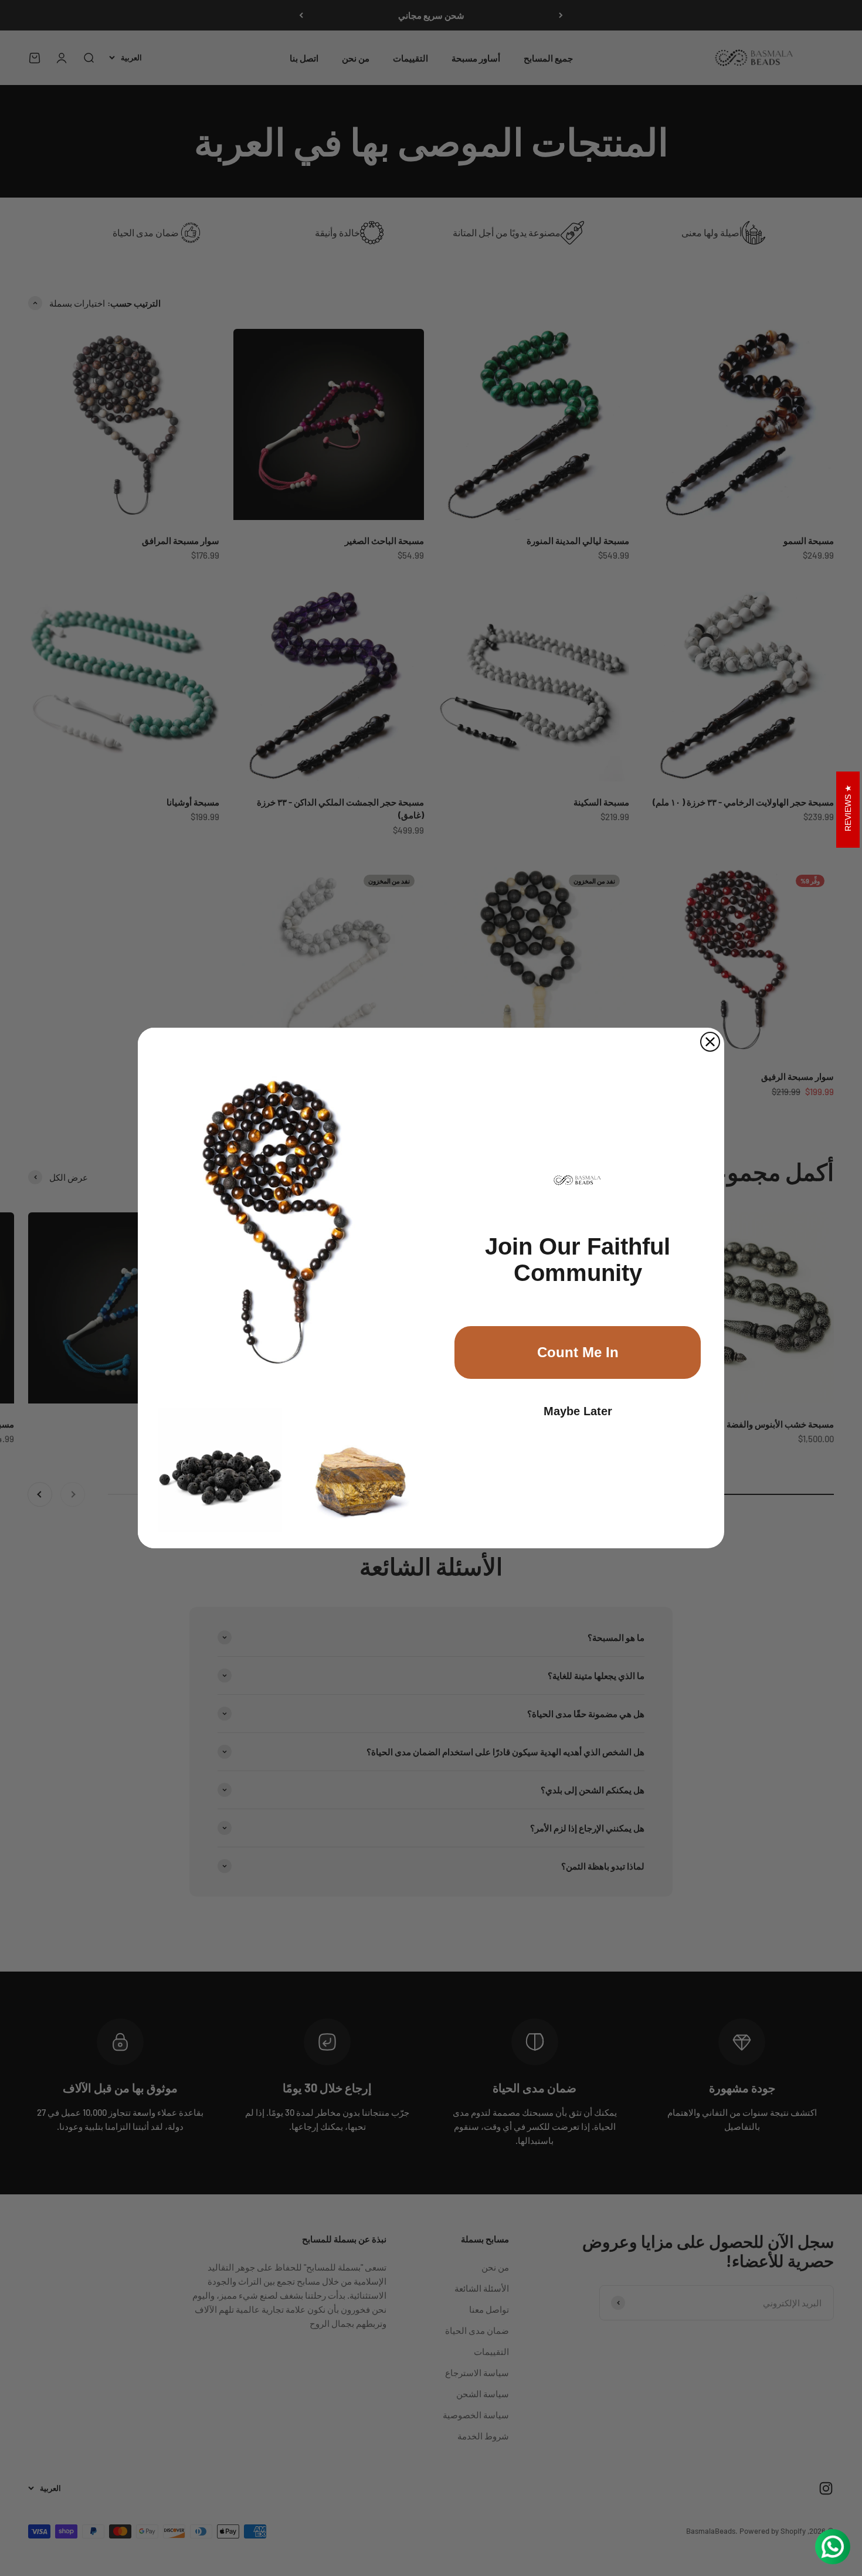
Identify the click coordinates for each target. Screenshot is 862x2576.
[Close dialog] (710, 1042)
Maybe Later (578, 1411)
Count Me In (578, 1352)
